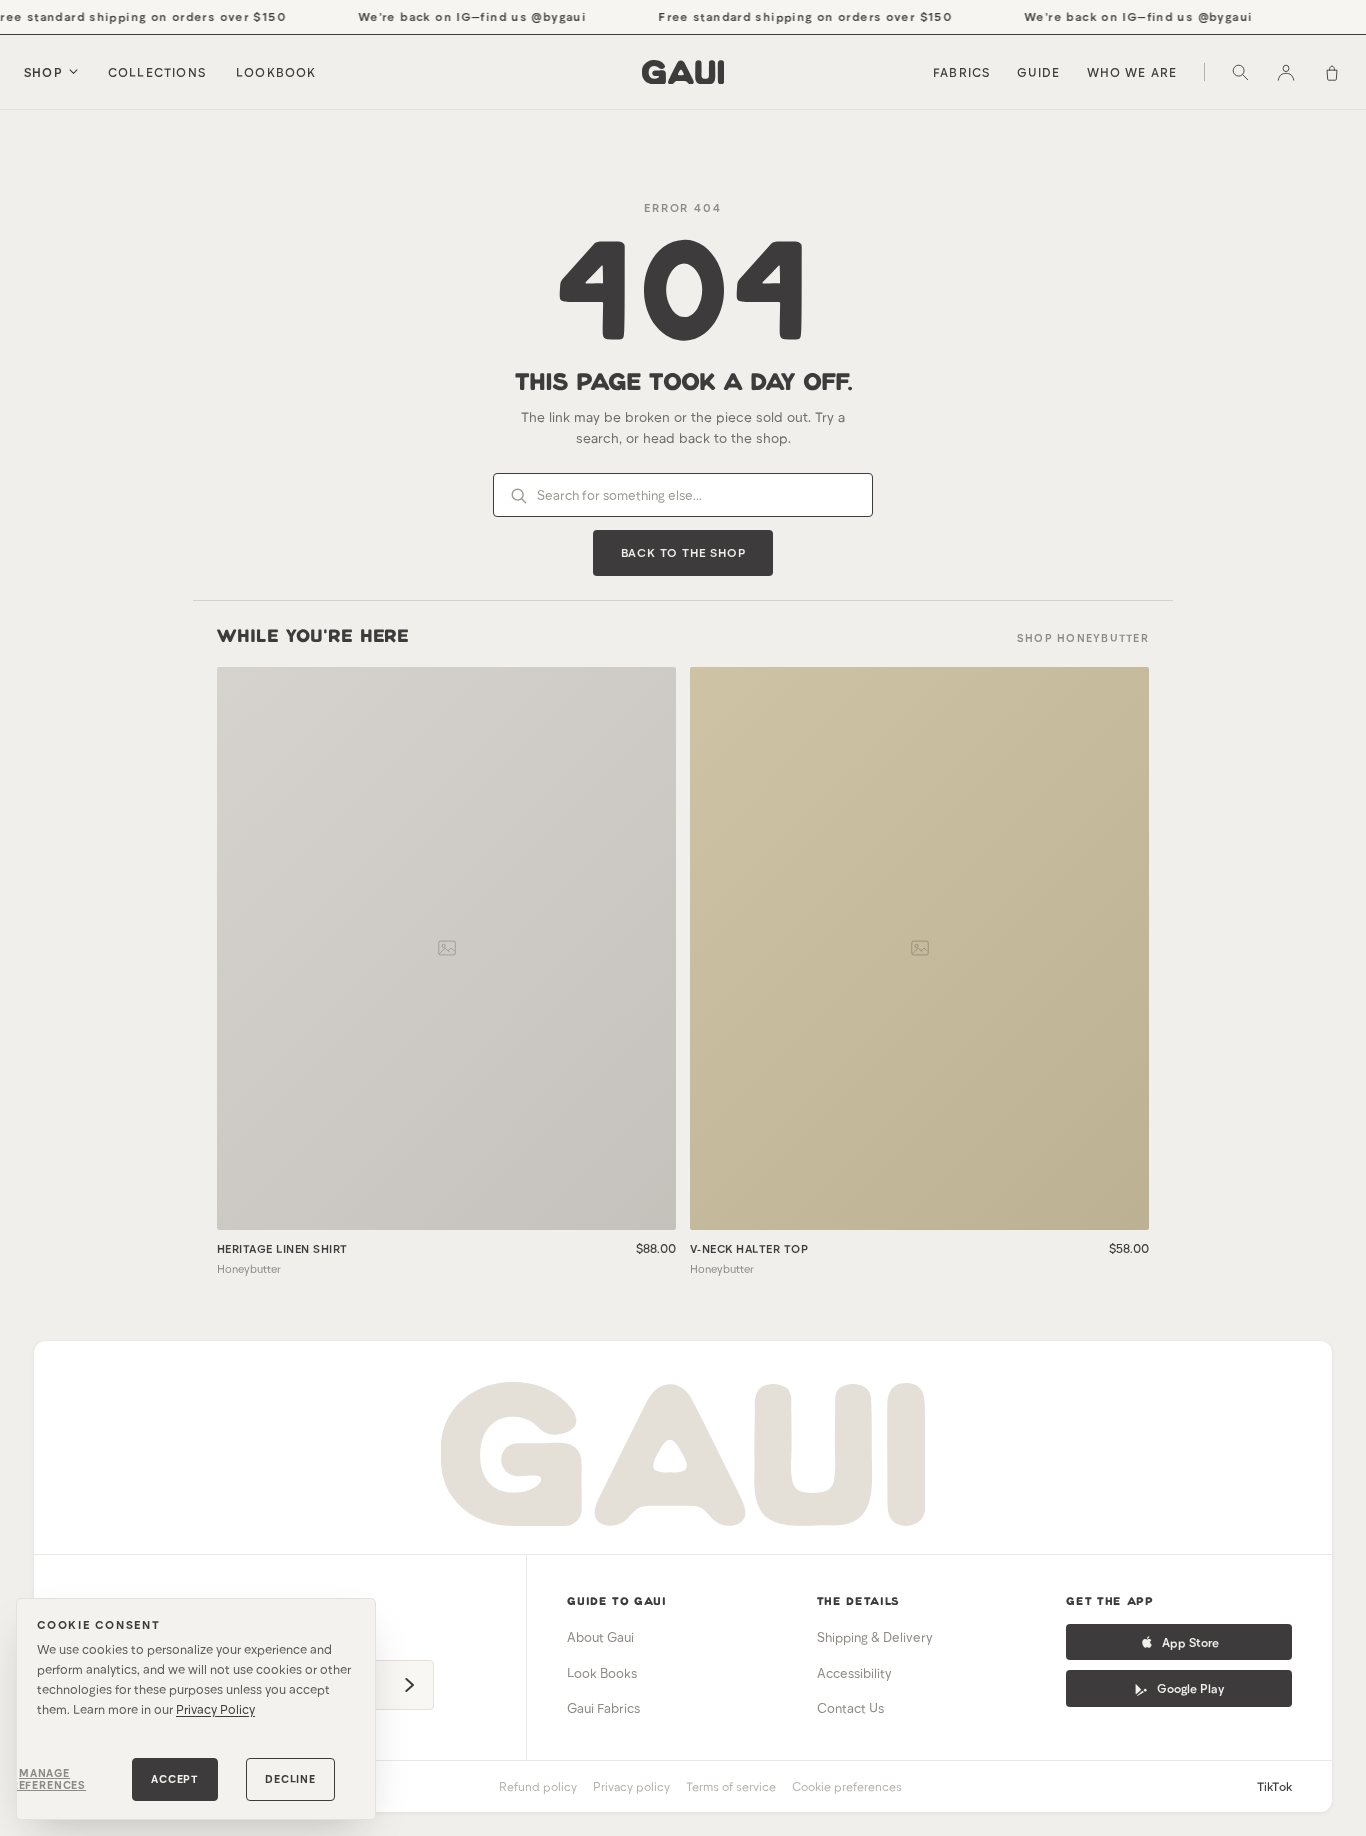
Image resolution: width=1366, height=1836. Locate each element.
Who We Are (1132, 72)
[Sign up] (409, 1685)
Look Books (602, 1673)
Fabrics (961, 72)
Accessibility (854, 1673)
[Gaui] (683, 72)
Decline (290, 1778)
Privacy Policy (215, 1709)
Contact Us (850, 1708)
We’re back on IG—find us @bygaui (461, 16)
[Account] (1286, 72)
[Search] (1240, 72)
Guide (1039, 72)
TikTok (1274, 1786)
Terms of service (731, 1786)
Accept (175, 1778)
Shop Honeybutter (1083, 637)
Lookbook (276, 72)
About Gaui (600, 1637)
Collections (157, 72)
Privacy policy (631, 1786)
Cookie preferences (847, 1786)
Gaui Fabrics (603, 1708)
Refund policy (538, 1786)
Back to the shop (683, 552)
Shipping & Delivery (875, 1637)
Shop (43, 72)
